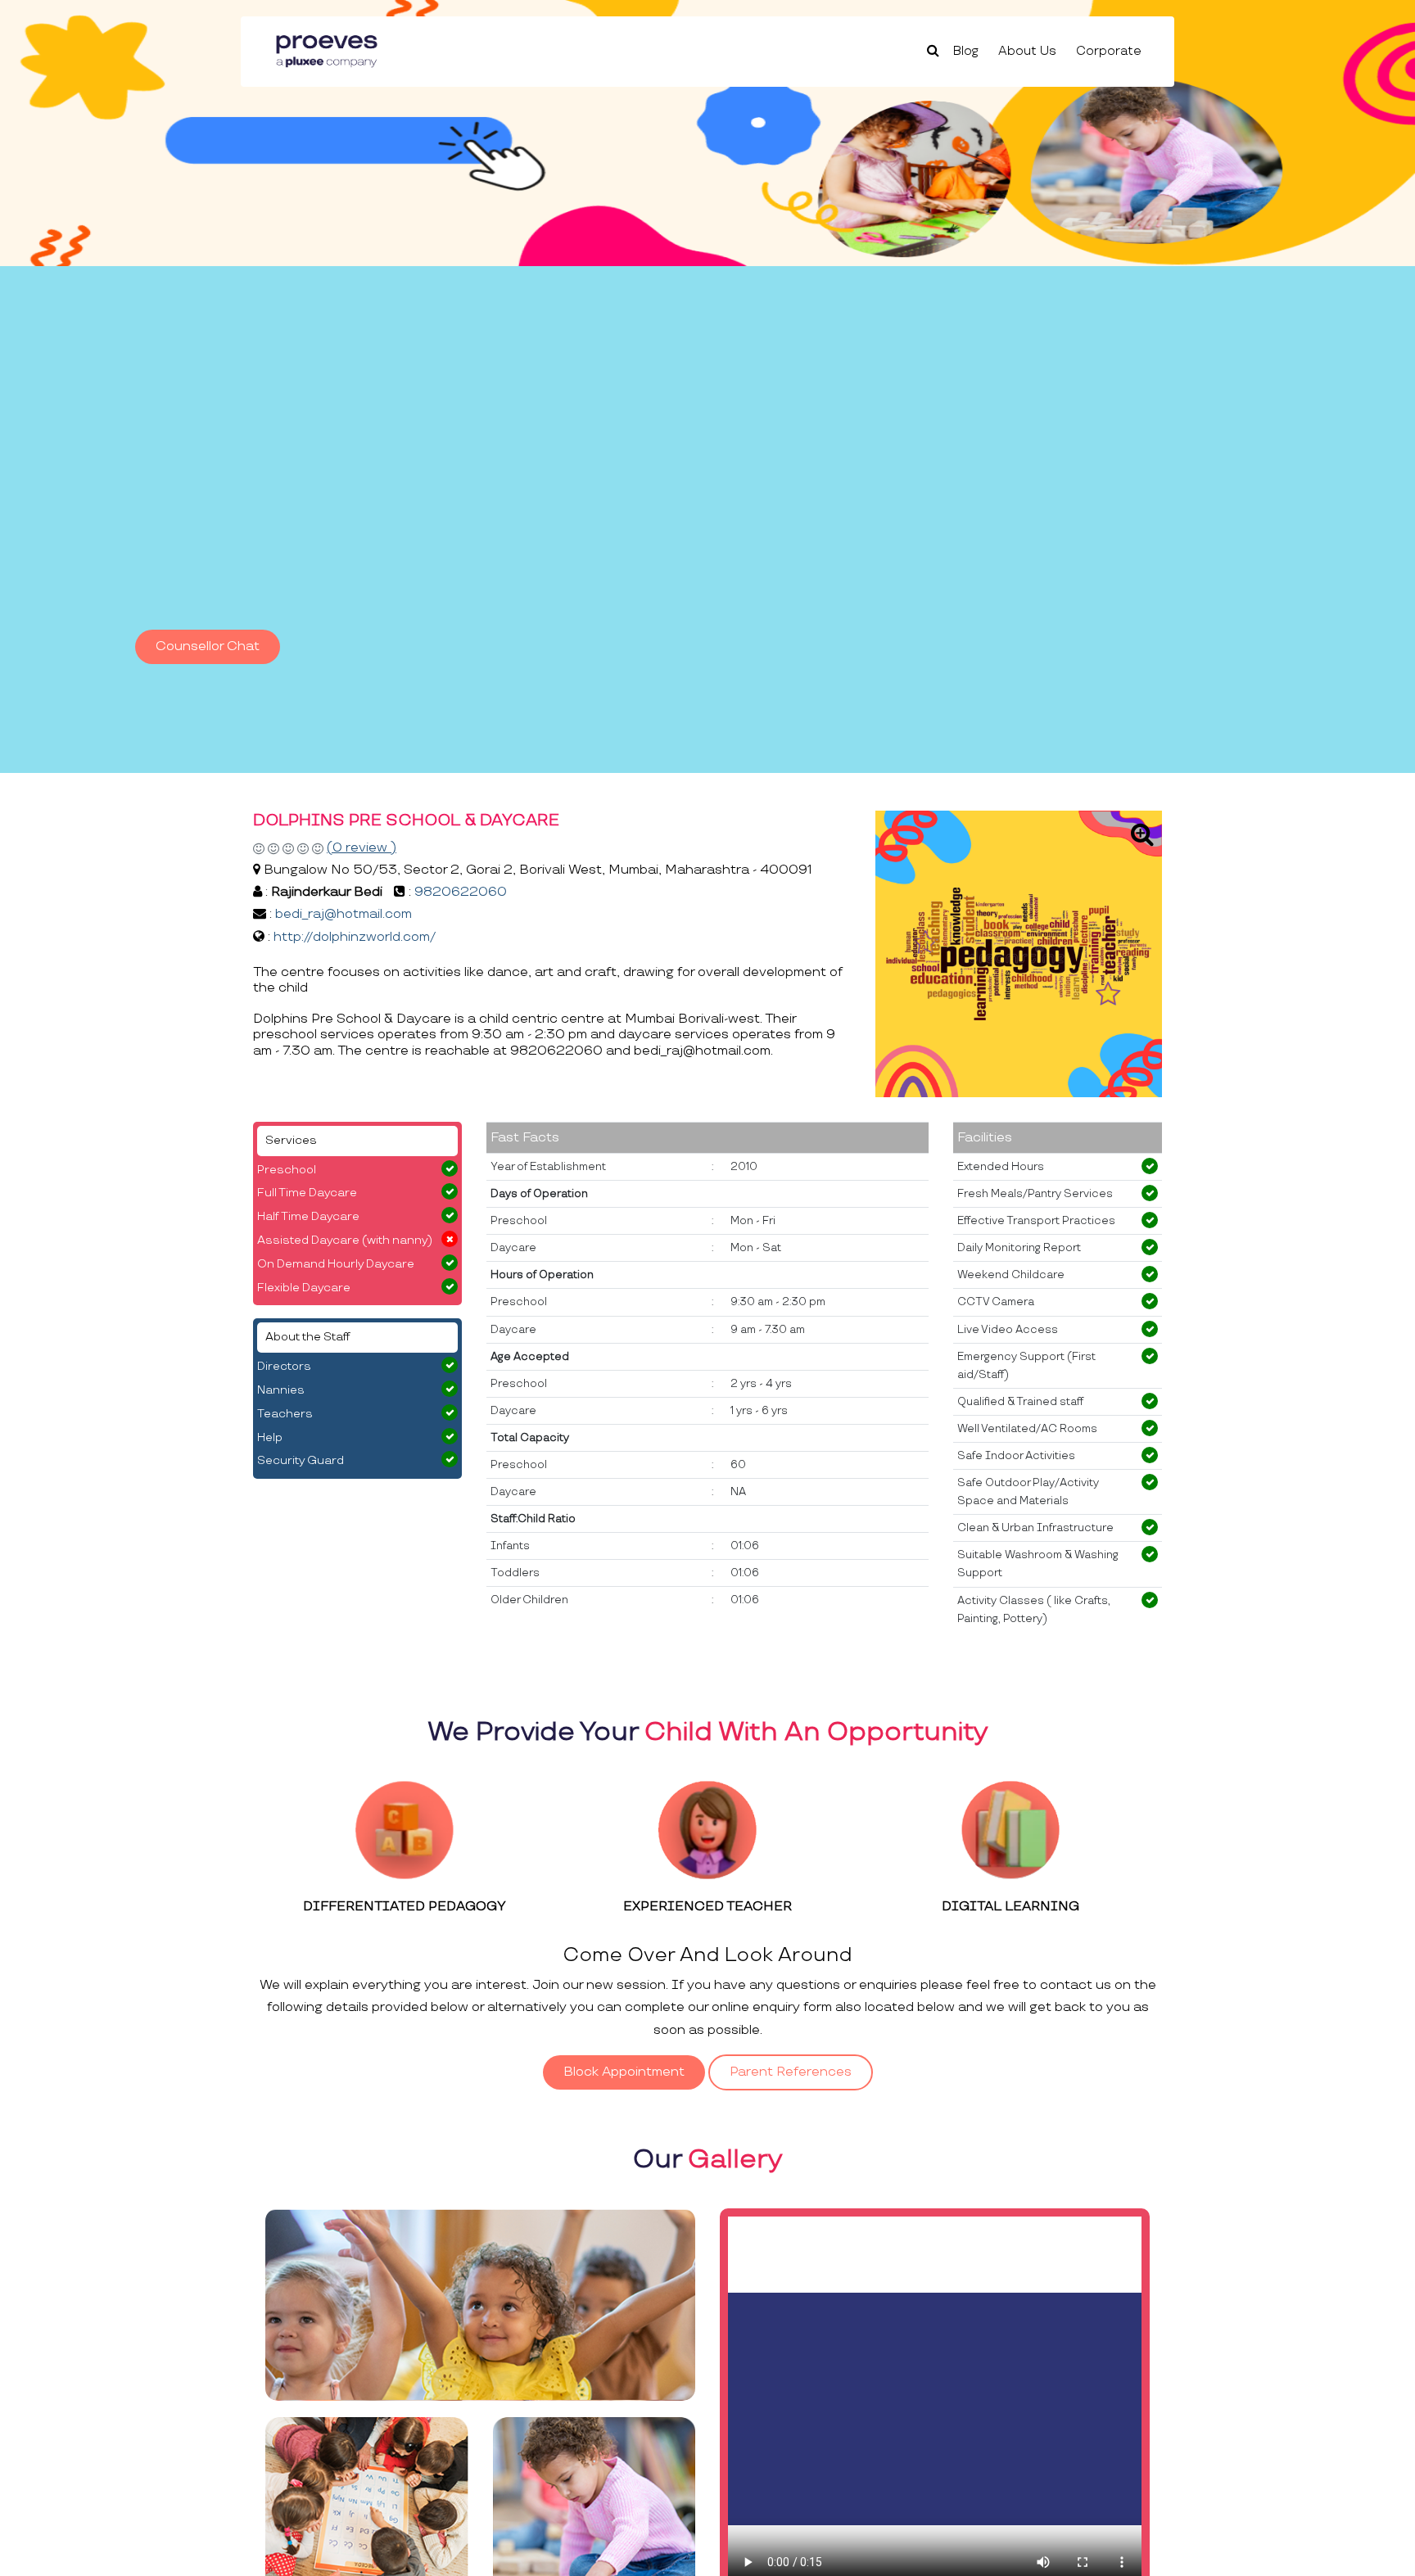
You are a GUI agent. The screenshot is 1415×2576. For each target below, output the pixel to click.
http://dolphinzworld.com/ (355, 937)
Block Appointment (624, 2072)
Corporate (1109, 51)
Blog (966, 51)
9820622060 (461, 892)
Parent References (791, 2072)
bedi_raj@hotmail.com (344, 914)
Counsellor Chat (208, 646)
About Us (1027, 51)
